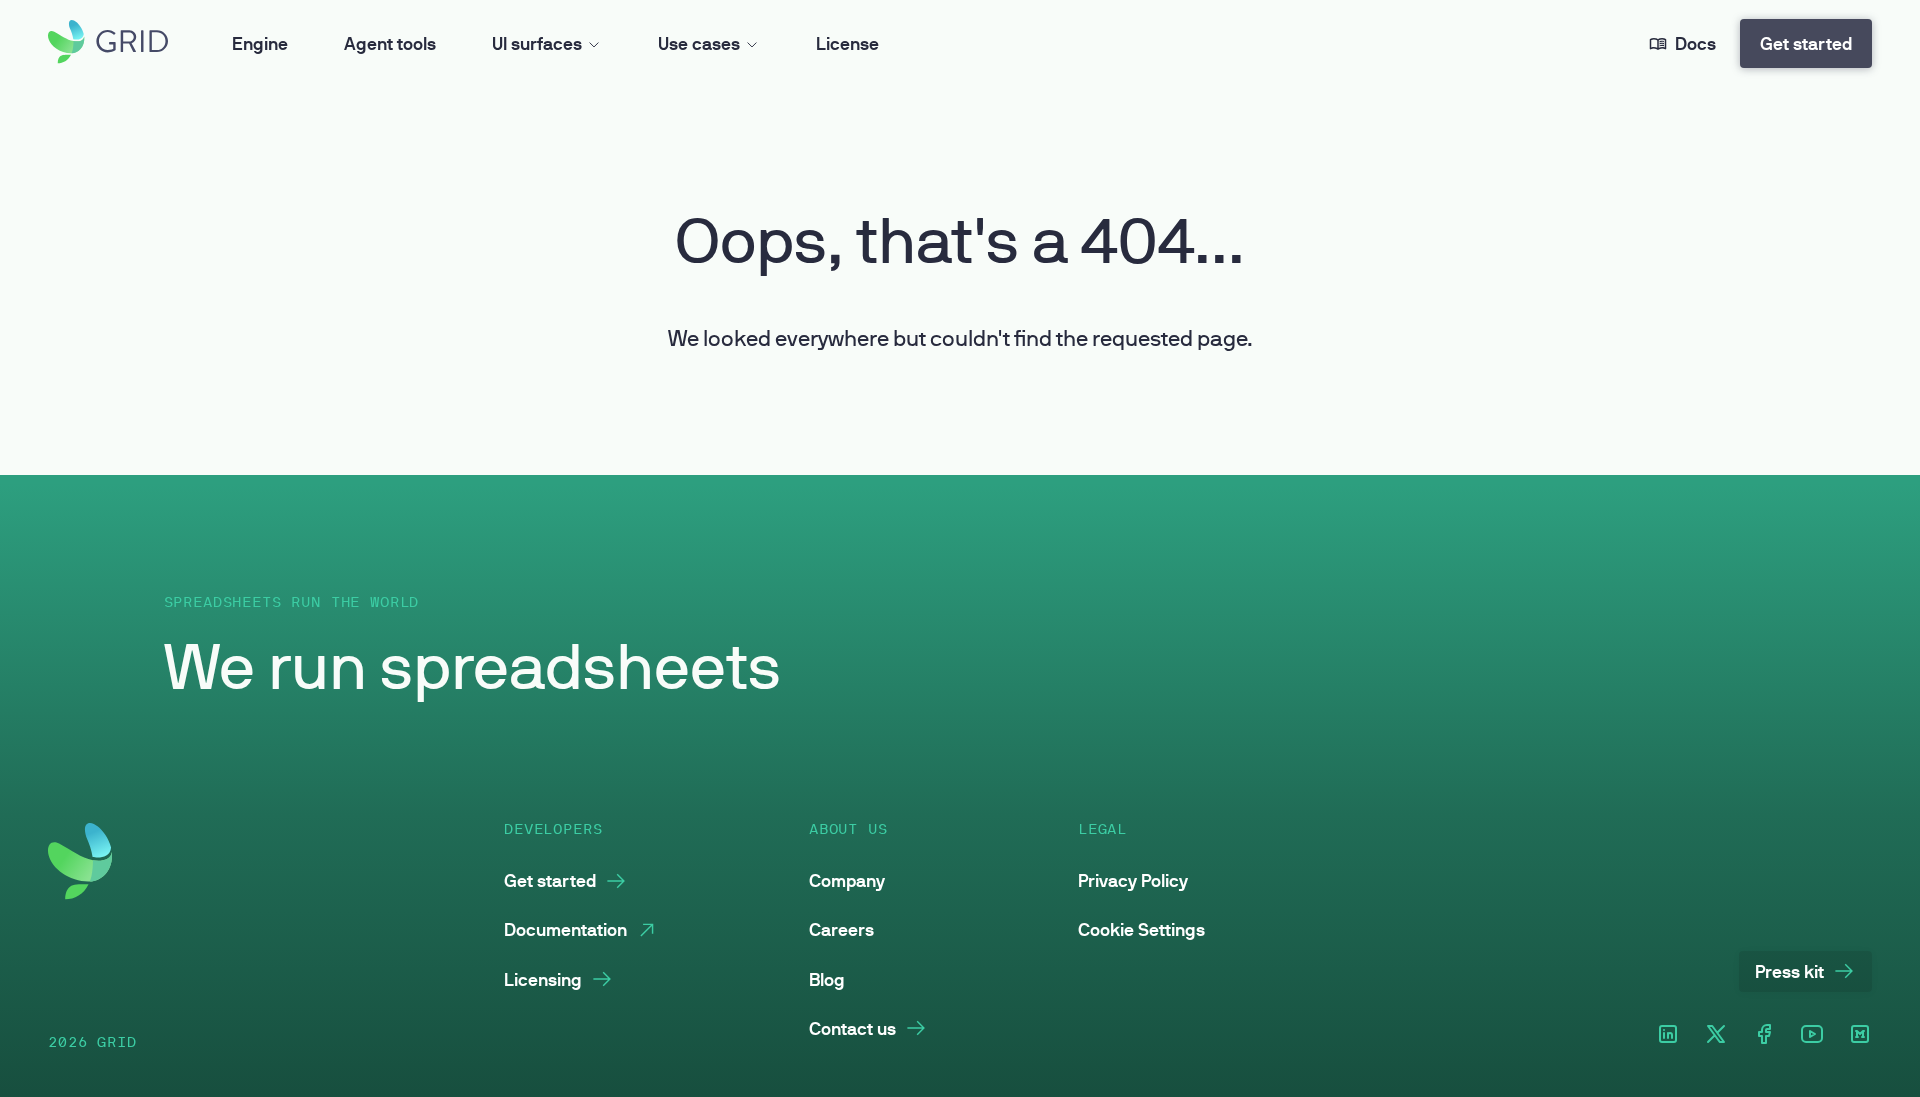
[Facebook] (1764, 1035)
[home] (108, 43)
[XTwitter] (1716, 1035)
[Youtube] (1812, 1035)
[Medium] (1860, 1035)
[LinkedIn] (1668, 1035)
